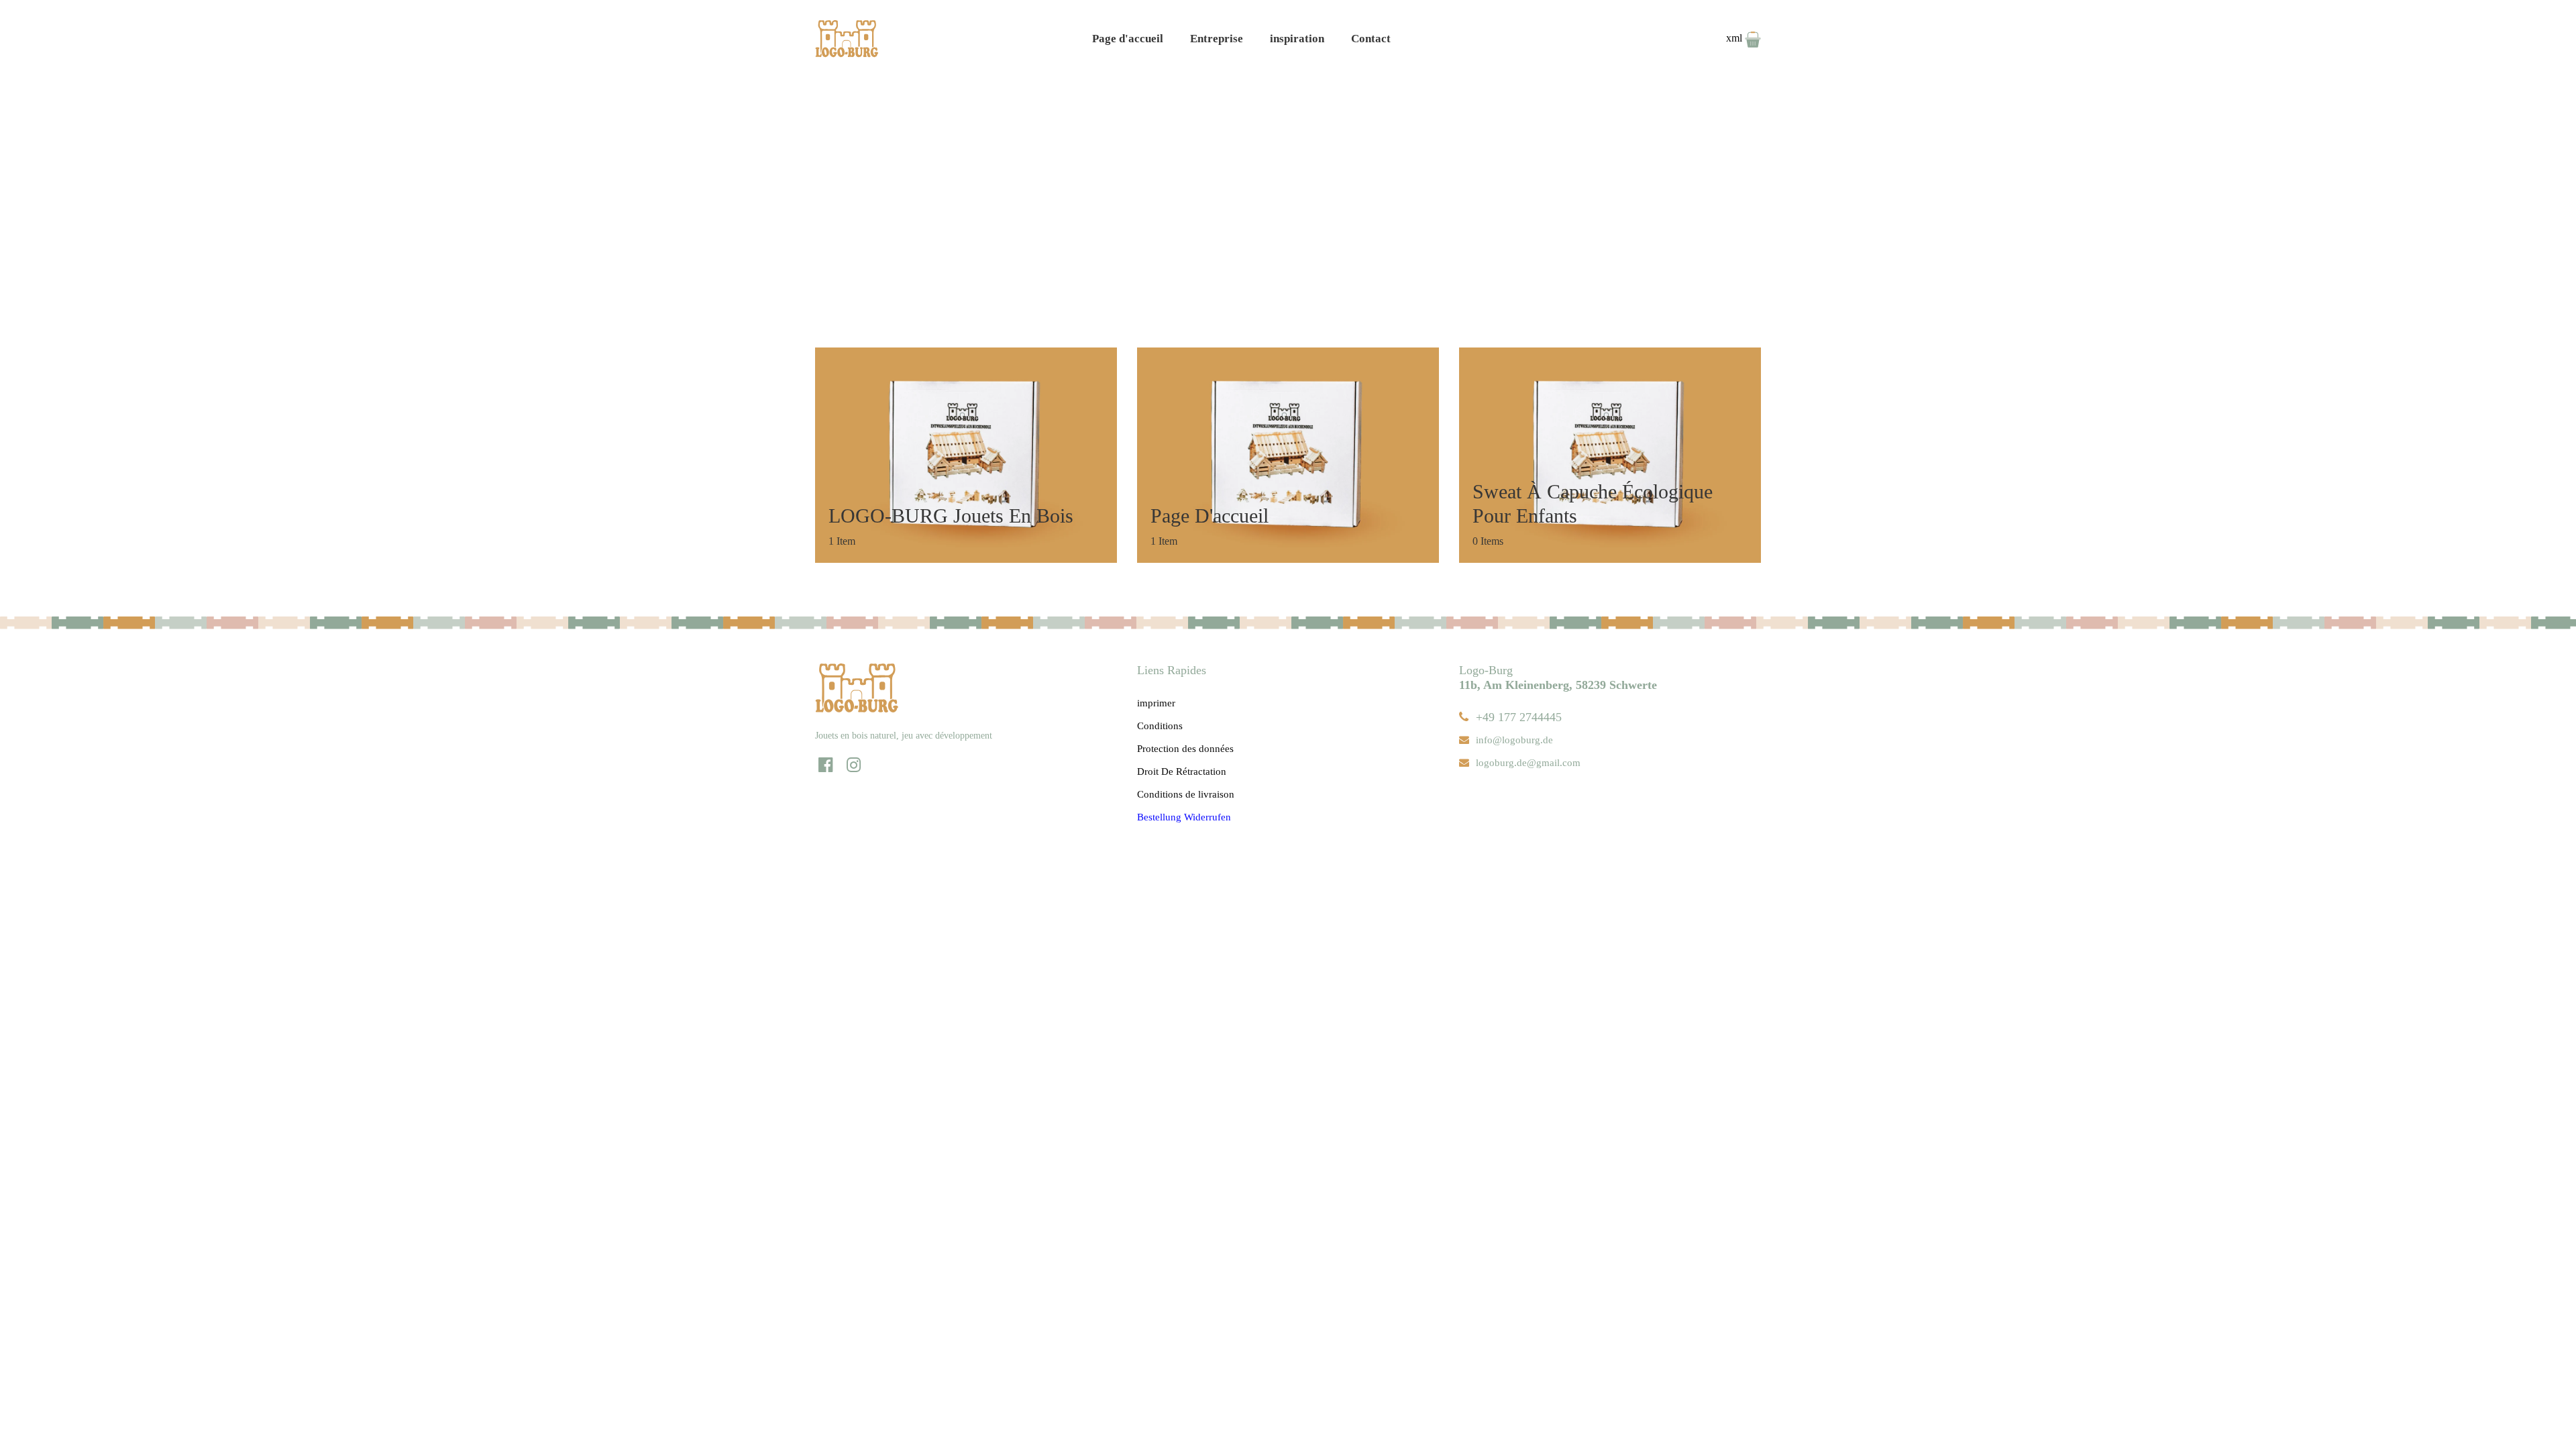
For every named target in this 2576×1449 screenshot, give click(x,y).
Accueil (1254, 185)
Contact (1371, 39)
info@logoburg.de (1514, 740)
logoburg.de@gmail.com (1528, 763)
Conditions (1160, 726)
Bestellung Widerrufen (1184, 817)
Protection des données (1185, 749)
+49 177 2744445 (1519, 717)
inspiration (1297, 39)
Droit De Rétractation (1182, 771)
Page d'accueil (1128, 39)
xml (1735, 38)
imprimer (1156, 703)
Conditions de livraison (1186, 794)
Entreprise (1217, 39)
